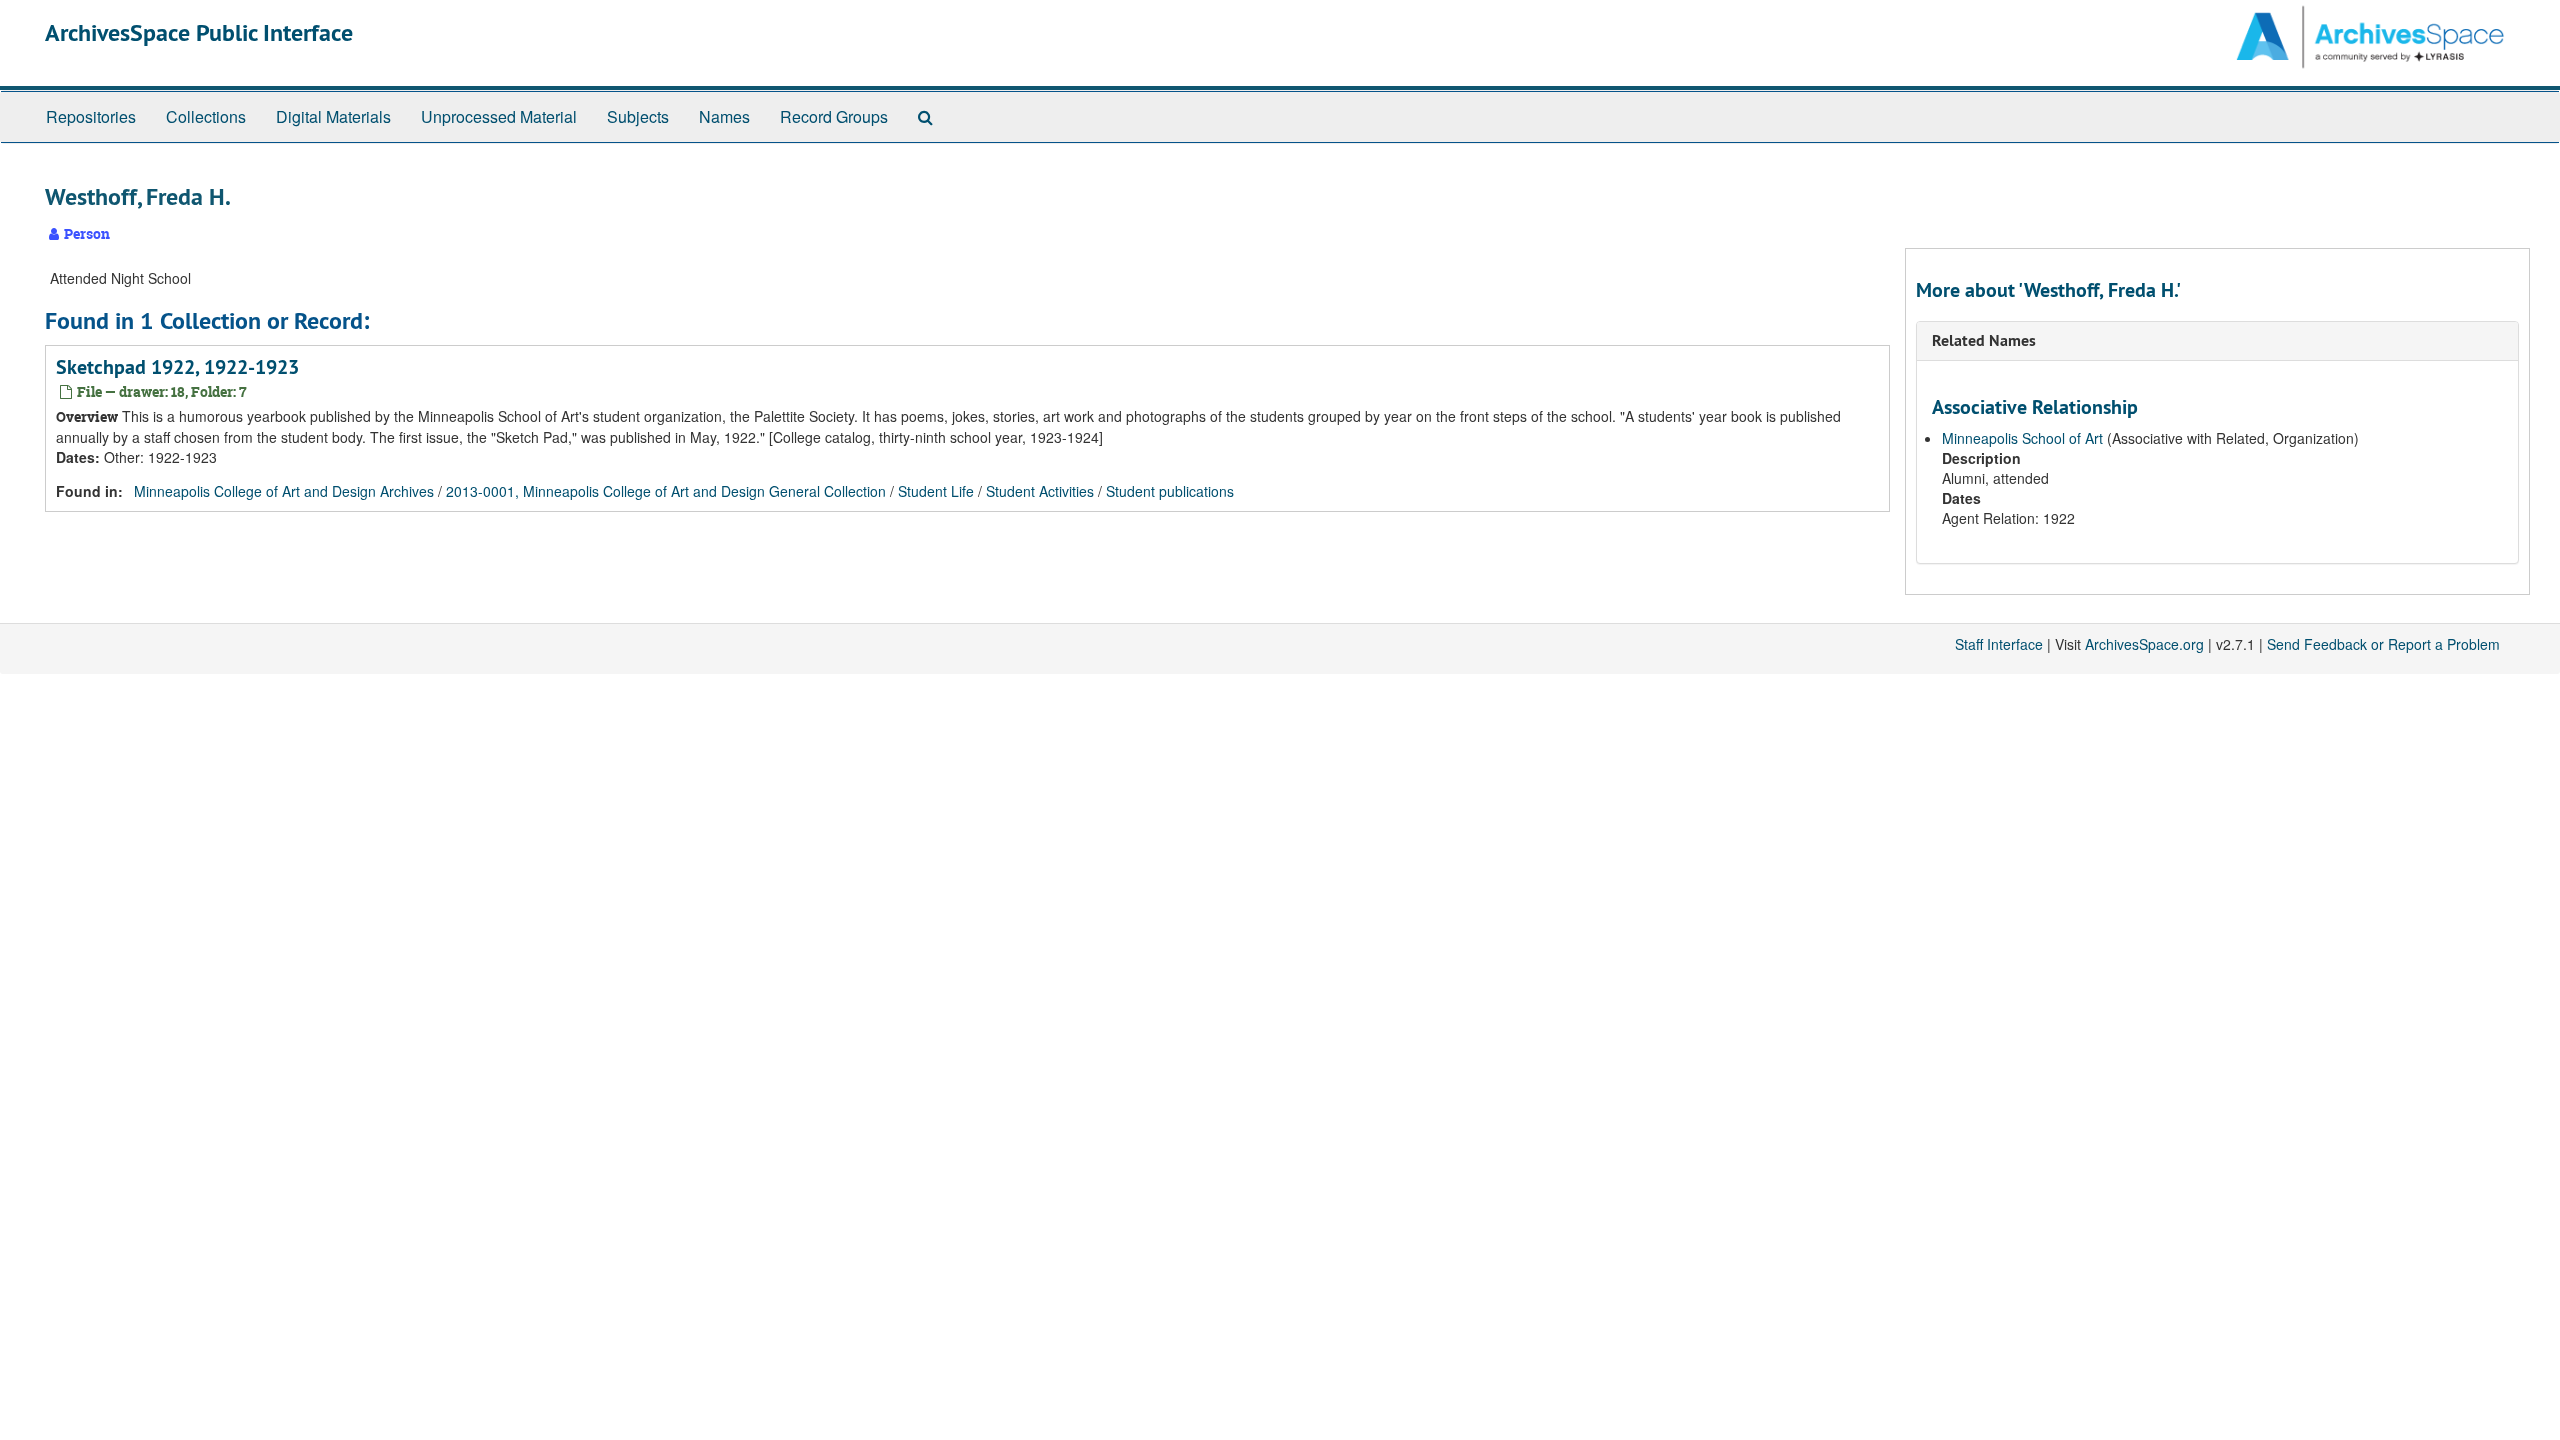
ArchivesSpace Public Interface (199, 32)
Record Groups (834, 116)
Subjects (638, 116)
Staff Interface (1999, 644)
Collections (206, 116)
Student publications (1170, 491)
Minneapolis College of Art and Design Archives (284, 491)
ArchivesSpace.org (2144, 644)
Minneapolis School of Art (2022, 438)
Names (724, 116)
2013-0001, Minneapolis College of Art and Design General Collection (666, 491)
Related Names (1984, 340)
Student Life (936, 491)
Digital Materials (333, 116)
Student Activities (1040, 491)
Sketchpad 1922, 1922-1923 (177, 367)
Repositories (91, 116)
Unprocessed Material (499, 116)
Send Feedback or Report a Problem (2383, 644)
